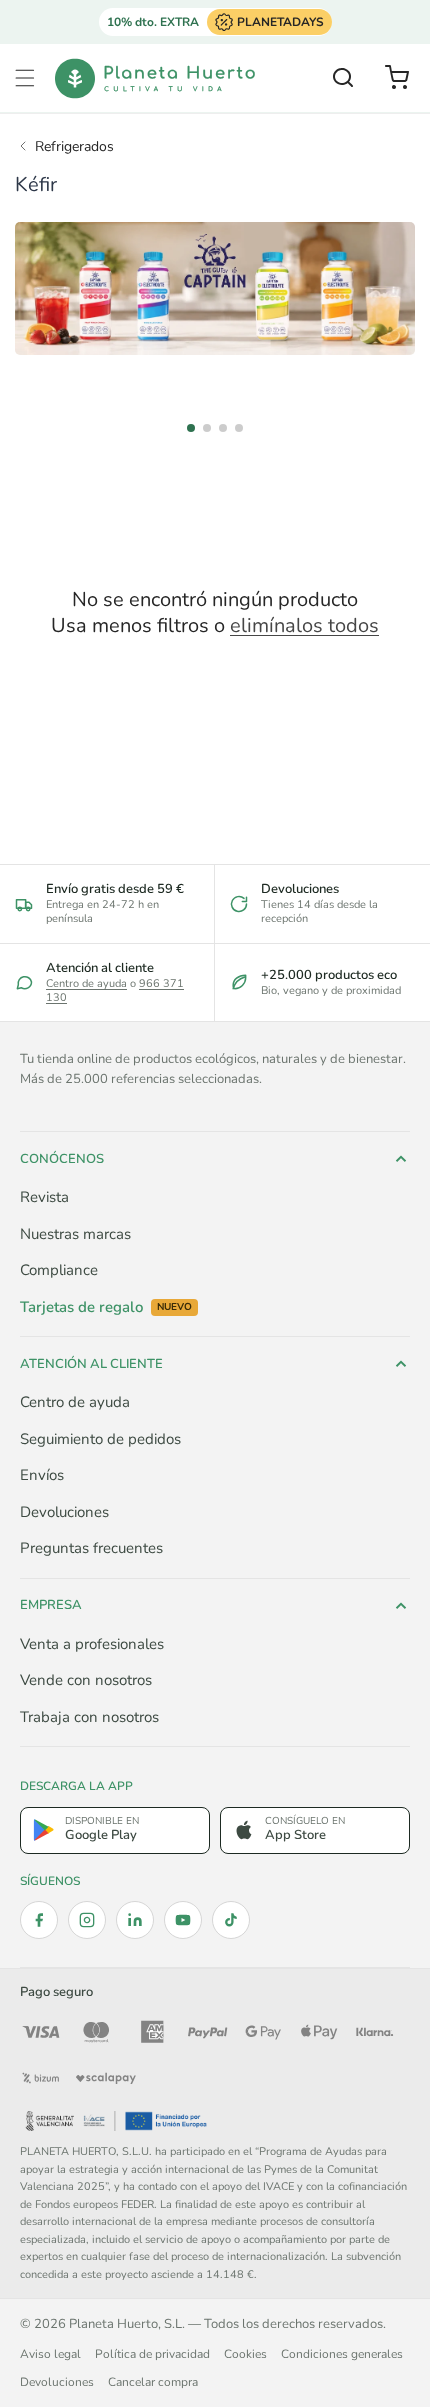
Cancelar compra (153, 2382)
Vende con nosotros (86, 1680)
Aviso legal (50, 2354)
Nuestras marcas (75, 1234)
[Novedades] (215, 288)
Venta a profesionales (92, 1644)
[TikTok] (231, 1920)
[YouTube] (183, 1920)
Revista (44, 1197)
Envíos (42, 1475)
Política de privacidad (152, 2354)
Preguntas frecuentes (91, 1548)
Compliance (59, 1270)
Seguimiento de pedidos (100, 1439)
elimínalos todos (304, 626)
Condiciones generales (342, 2354)
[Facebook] (39, 1920)
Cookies (245, 2354)
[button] (25, 78)
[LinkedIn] (135, 1920)
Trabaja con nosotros (89, 1717)
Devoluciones (64, 1512)
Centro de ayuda (86, 983)
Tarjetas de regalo (106, 1307)
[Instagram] (87, 1920)
